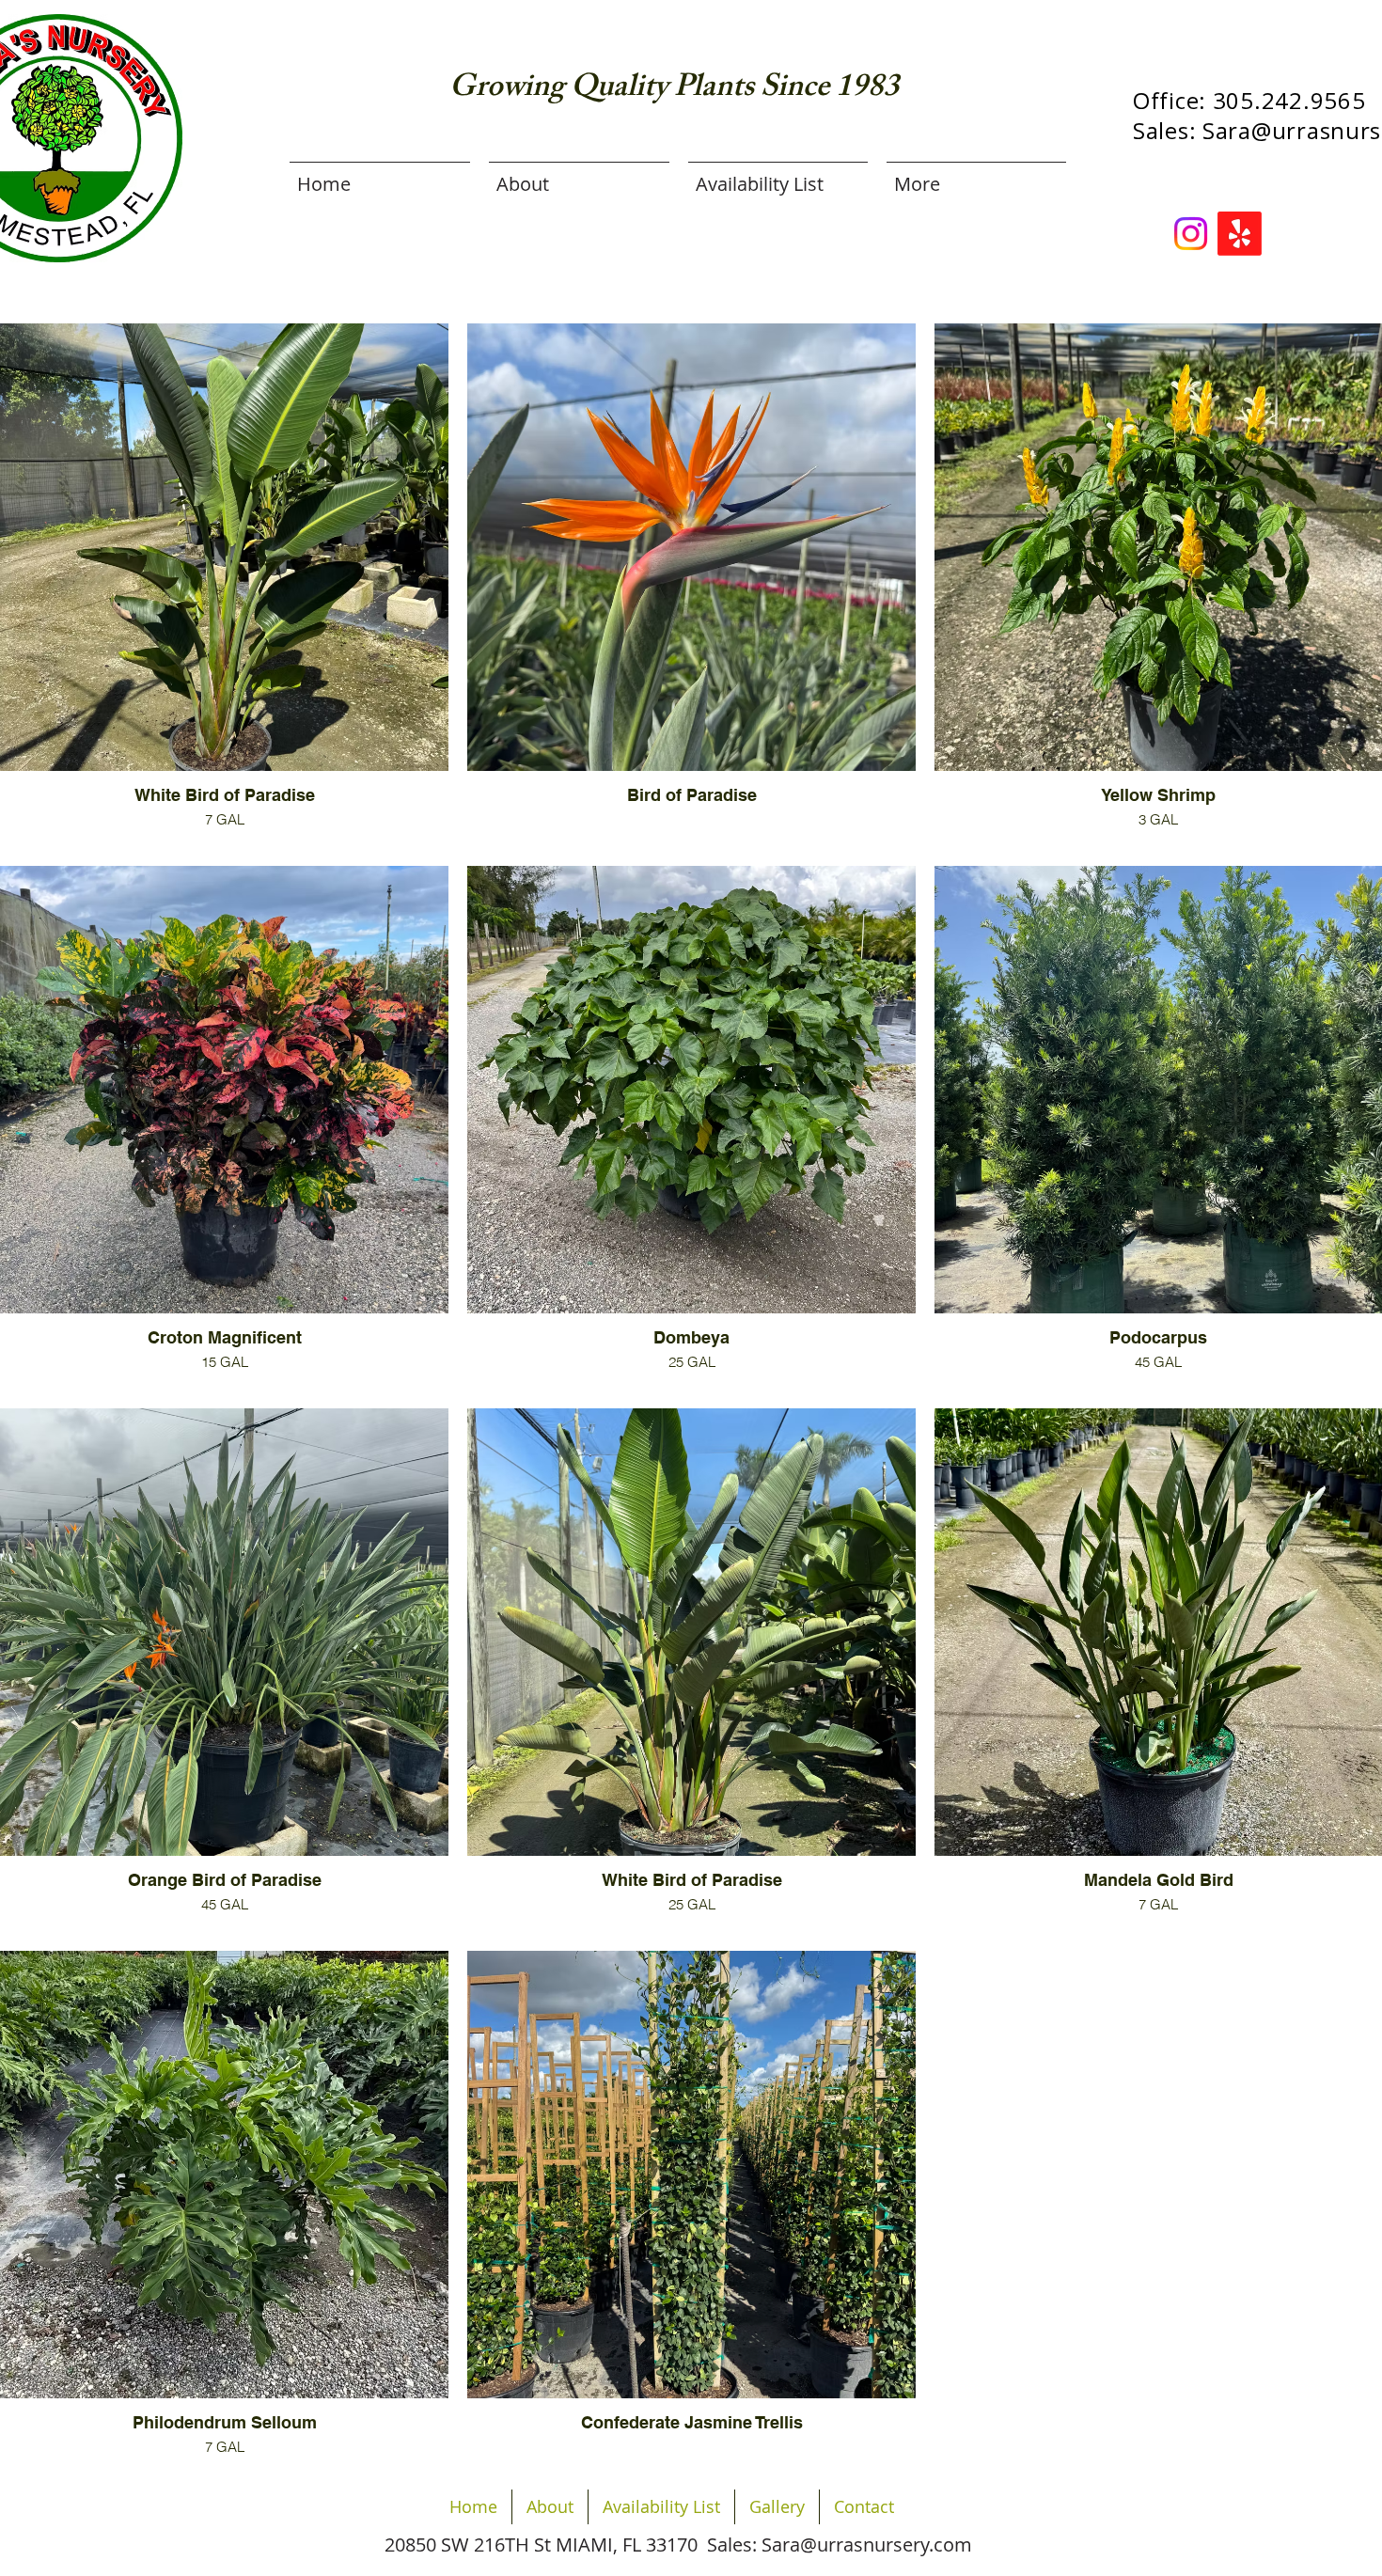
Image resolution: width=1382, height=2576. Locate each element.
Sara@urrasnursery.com (867, 2545)
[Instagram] (1191, 234)
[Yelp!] (1240, 234)
